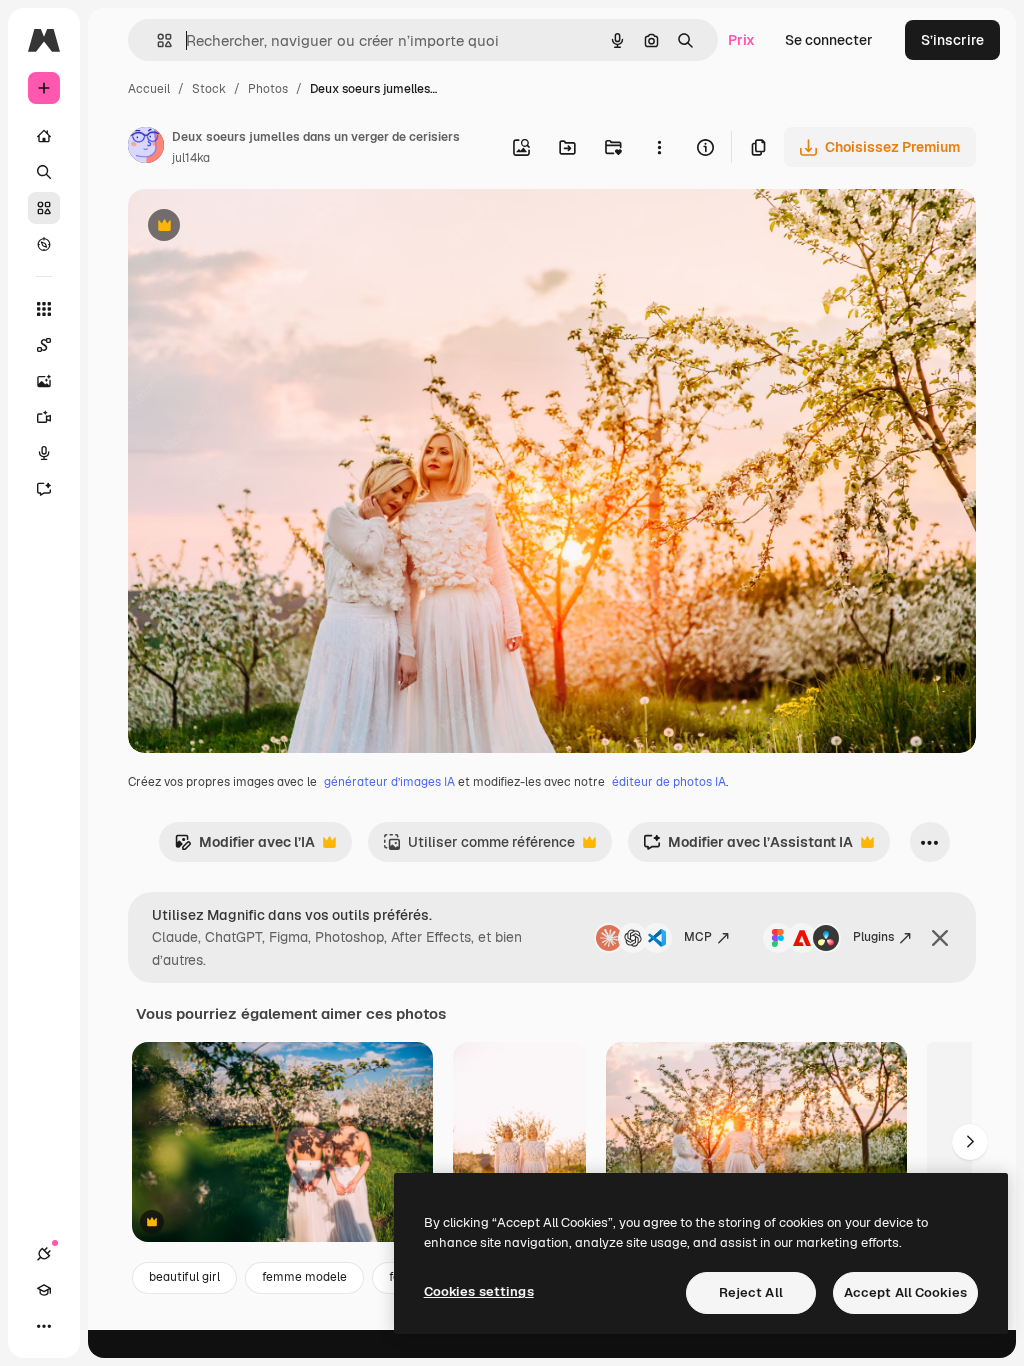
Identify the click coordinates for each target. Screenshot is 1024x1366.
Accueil (149, 89)
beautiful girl (184, 1277)
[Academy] (44, 1290)
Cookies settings (479, 1291)
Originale (260, 227)
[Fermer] (940, 938)
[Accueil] (44, 136)
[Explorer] (44, 244)
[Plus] (44, 1326)
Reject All (751, 1292)
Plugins (873, 937)
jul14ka (191, 158)
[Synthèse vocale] (44, 453)
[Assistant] (44, 489)
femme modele (304, 1277)
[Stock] (44, 208)
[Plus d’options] (659, 147)
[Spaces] (44, 345)
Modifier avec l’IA (244, 847)
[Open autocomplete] (156, 40)
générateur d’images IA (389, 782)
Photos (268, 89)
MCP (698, 937)
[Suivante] (970, 1142)
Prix (741, 40)
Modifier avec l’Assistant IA (748, 847)
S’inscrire (952, 40)
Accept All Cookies (905, 1292)
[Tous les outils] (44, 309)
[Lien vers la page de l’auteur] (146, 148)
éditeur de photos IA (669, 782)
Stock (209, 89)
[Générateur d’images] (44, 381)
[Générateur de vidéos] (44, 417)
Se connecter (829, 40)
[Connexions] (44, 1254)
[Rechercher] (44, 172)
